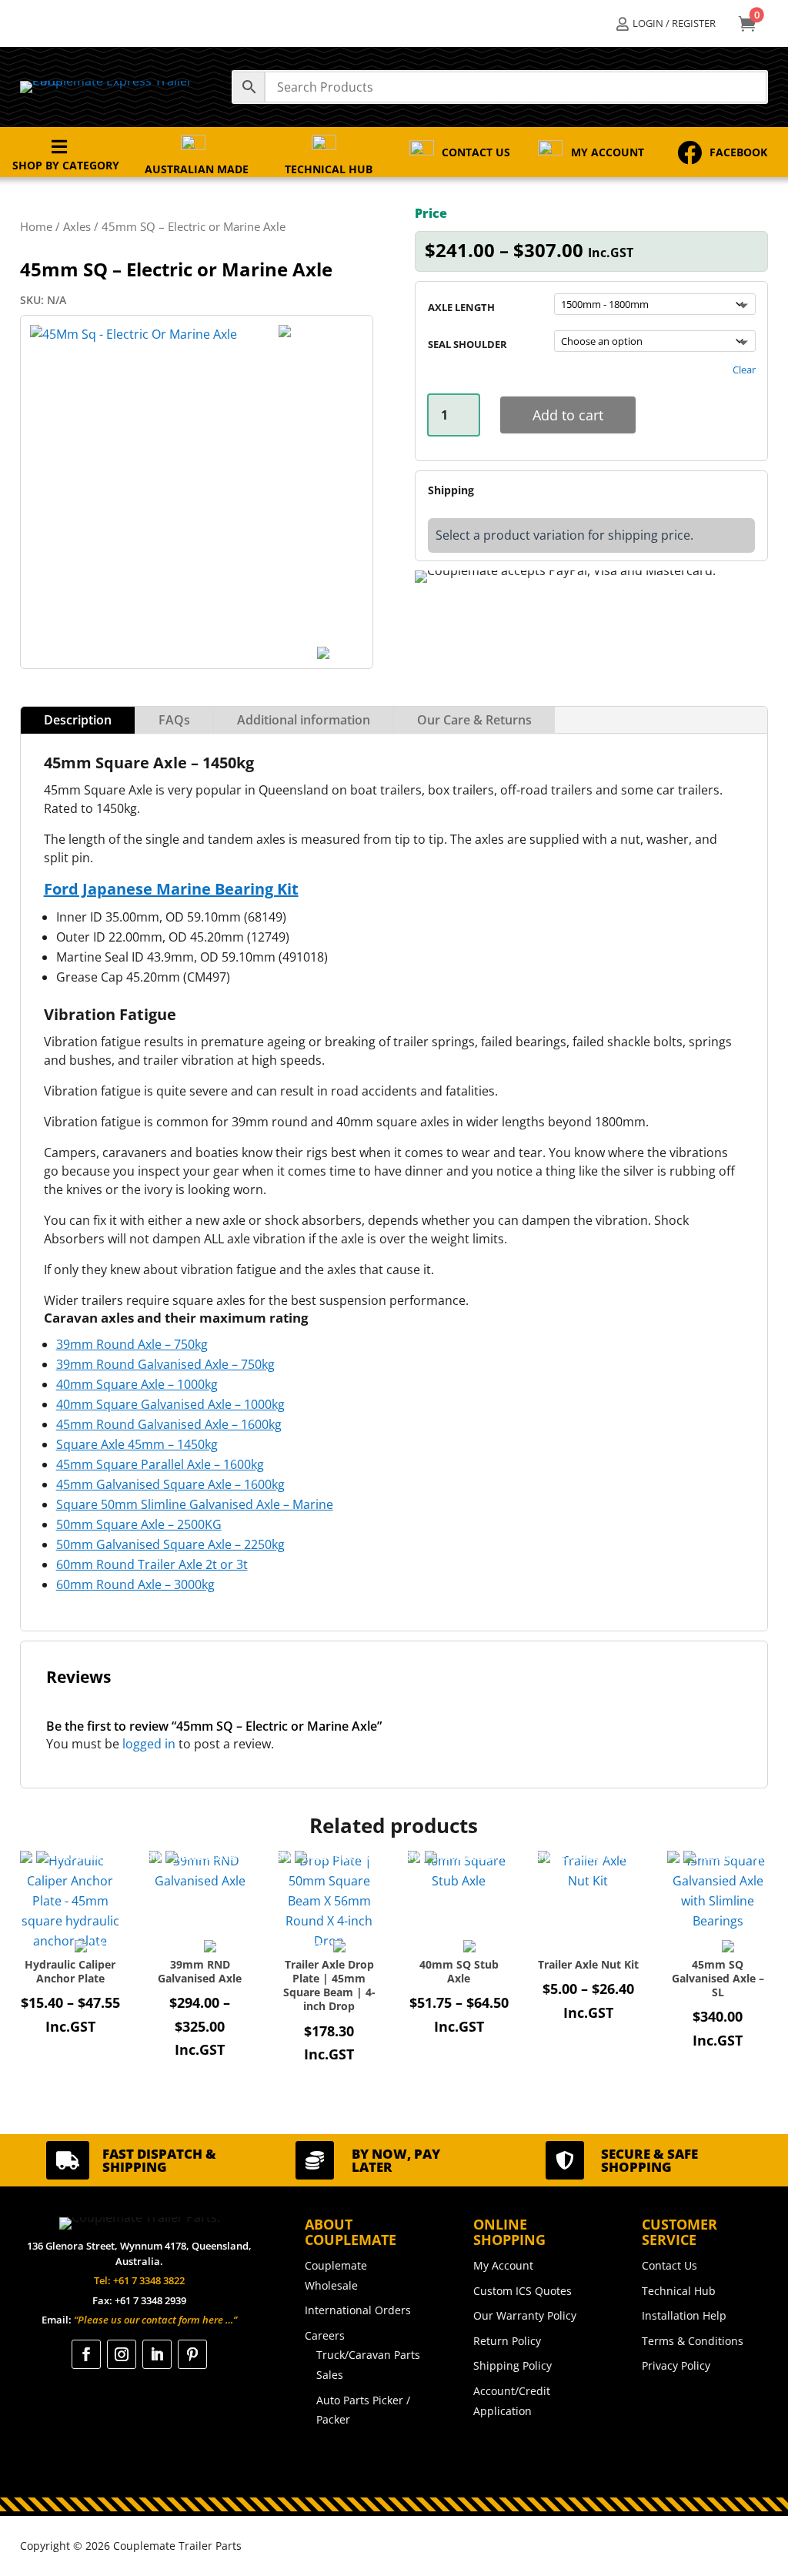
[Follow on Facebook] (86, 2354)
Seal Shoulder (467, 344)
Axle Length (461, 307)
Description (78, 720)
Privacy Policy (676, 2365)
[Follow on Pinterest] (192, 2354)
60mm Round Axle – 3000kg (135, 1584)
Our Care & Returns (474, 720)
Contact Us (669, 2265)
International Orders (358, 2310)
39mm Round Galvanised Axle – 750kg (165, 1364)
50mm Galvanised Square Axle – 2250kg (170, 1544)
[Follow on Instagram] (122, 2354)
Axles (77, 226)
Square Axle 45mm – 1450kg (137, 1444)
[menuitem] (666, 23)
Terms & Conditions (693, 2341)
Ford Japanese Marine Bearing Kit (171, 889)
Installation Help (684, 2315)
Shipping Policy (513, 2365)
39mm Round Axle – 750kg (132, 1344)
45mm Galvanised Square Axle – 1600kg (170, 1484)
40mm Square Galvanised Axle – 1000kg (170, 1404)
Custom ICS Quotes (523, 2291)
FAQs (174, 720)
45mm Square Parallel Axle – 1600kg (160, 1464)
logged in (149, 1744)
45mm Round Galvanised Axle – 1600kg (169, 1424)
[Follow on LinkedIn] (157, 2354)
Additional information (304, 720)
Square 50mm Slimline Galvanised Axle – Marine (195, 1504)
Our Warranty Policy (525, 2315)
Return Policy (507, 2341)
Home (36, 226)
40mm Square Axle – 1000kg (137, 1384)
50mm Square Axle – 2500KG (139, 1524)
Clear (744, 370)
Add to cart (568, 415)
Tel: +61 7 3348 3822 (139, 2280)
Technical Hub (679, 2291)
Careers (325, 2335)
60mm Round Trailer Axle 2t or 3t (152, 1564)
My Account (503, 2265)
